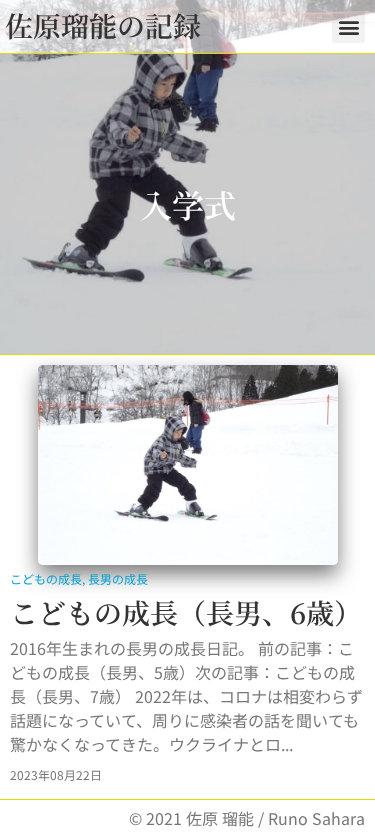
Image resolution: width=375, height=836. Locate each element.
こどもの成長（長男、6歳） (186, 612)
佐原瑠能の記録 (103, 25)
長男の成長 (118, 578)
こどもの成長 (46, 578)
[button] (348, 26)
